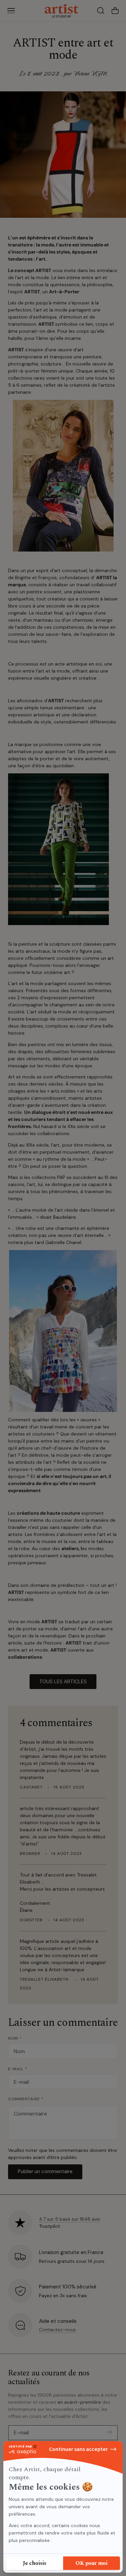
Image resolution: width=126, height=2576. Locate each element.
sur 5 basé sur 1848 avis (70, 2219)
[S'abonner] (110, 2432)
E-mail (18, 2069)
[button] (11, 11)
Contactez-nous (57, 2330)
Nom (15, 2038)
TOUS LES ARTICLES (63, 1682)
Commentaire (26, 2099)
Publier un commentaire (45, 2171)
